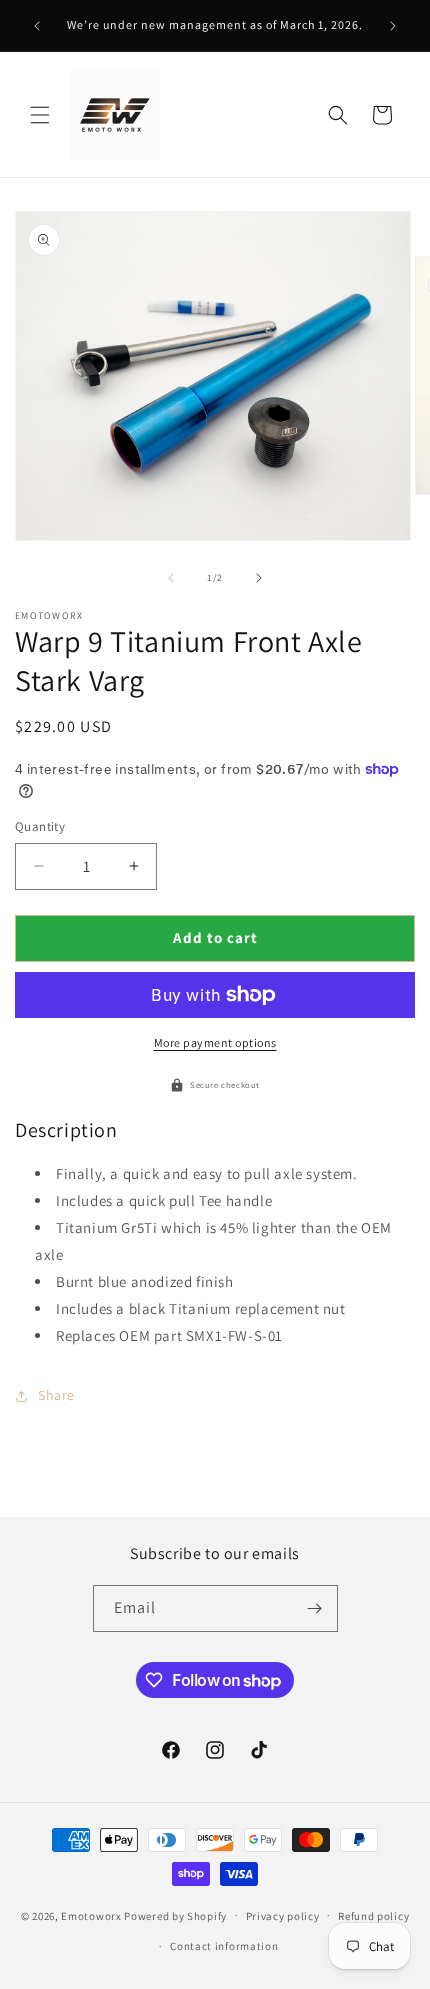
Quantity (40, 826)
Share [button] (56, 1395)
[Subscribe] (315, 1608)
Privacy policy (283, 1916)
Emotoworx (91, 1915)
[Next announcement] (393, 26)
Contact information (224, 1946)
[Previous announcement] (37, 26)
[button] (40, 115)
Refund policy (373, 1916)
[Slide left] (171, 578)
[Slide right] (259, 578)
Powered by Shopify (175, 1915)
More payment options (215, 1042)
